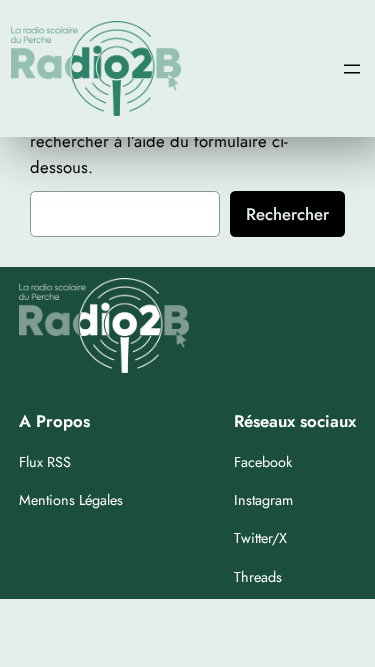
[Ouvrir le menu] (352, 69)
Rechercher (287, 214)
